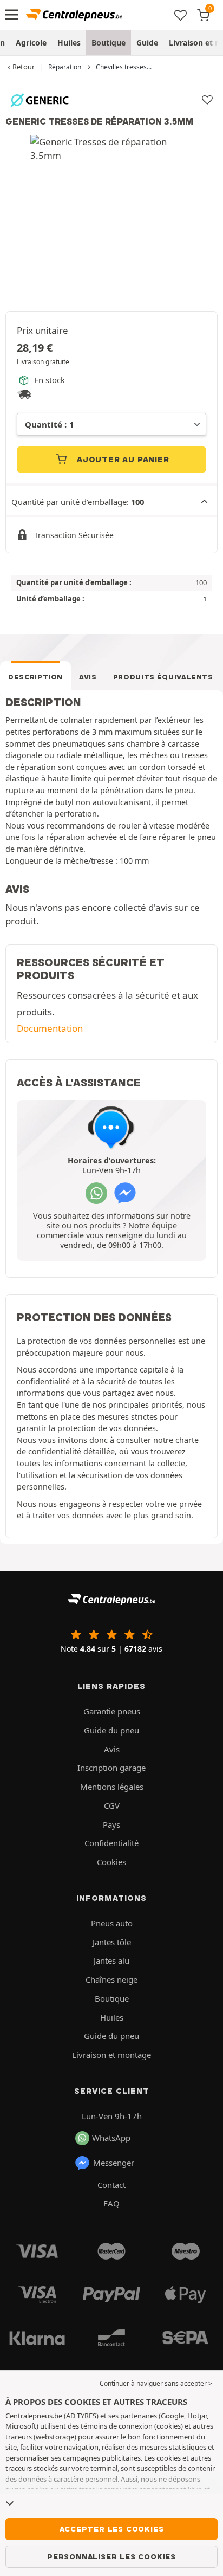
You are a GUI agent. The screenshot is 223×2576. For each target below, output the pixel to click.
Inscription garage (111, 1768)
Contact (111, 2185)
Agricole (31, 43)
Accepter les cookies (112, 2529)
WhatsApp (111, 2138)
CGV (112, 1805)
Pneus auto (112, 1923)
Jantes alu (111, 1960)
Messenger (114, 2163)
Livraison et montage (111, 2055)
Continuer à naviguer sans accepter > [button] (156, 2383)
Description (35, 677)
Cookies (111, 1862)
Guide (147, 43)
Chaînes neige (111, 1979)
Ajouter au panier (122, 459)
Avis (88, 677)
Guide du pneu (111, 1730)
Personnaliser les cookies (111, 2556)
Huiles (69, 43)
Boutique (109, 43)
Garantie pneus (112, 1711)
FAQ (111, 2203)
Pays (111, 1824)
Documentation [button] (50, 1028)
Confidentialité (111, 1843)
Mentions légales (112, 1787)
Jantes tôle (112, 1942)
